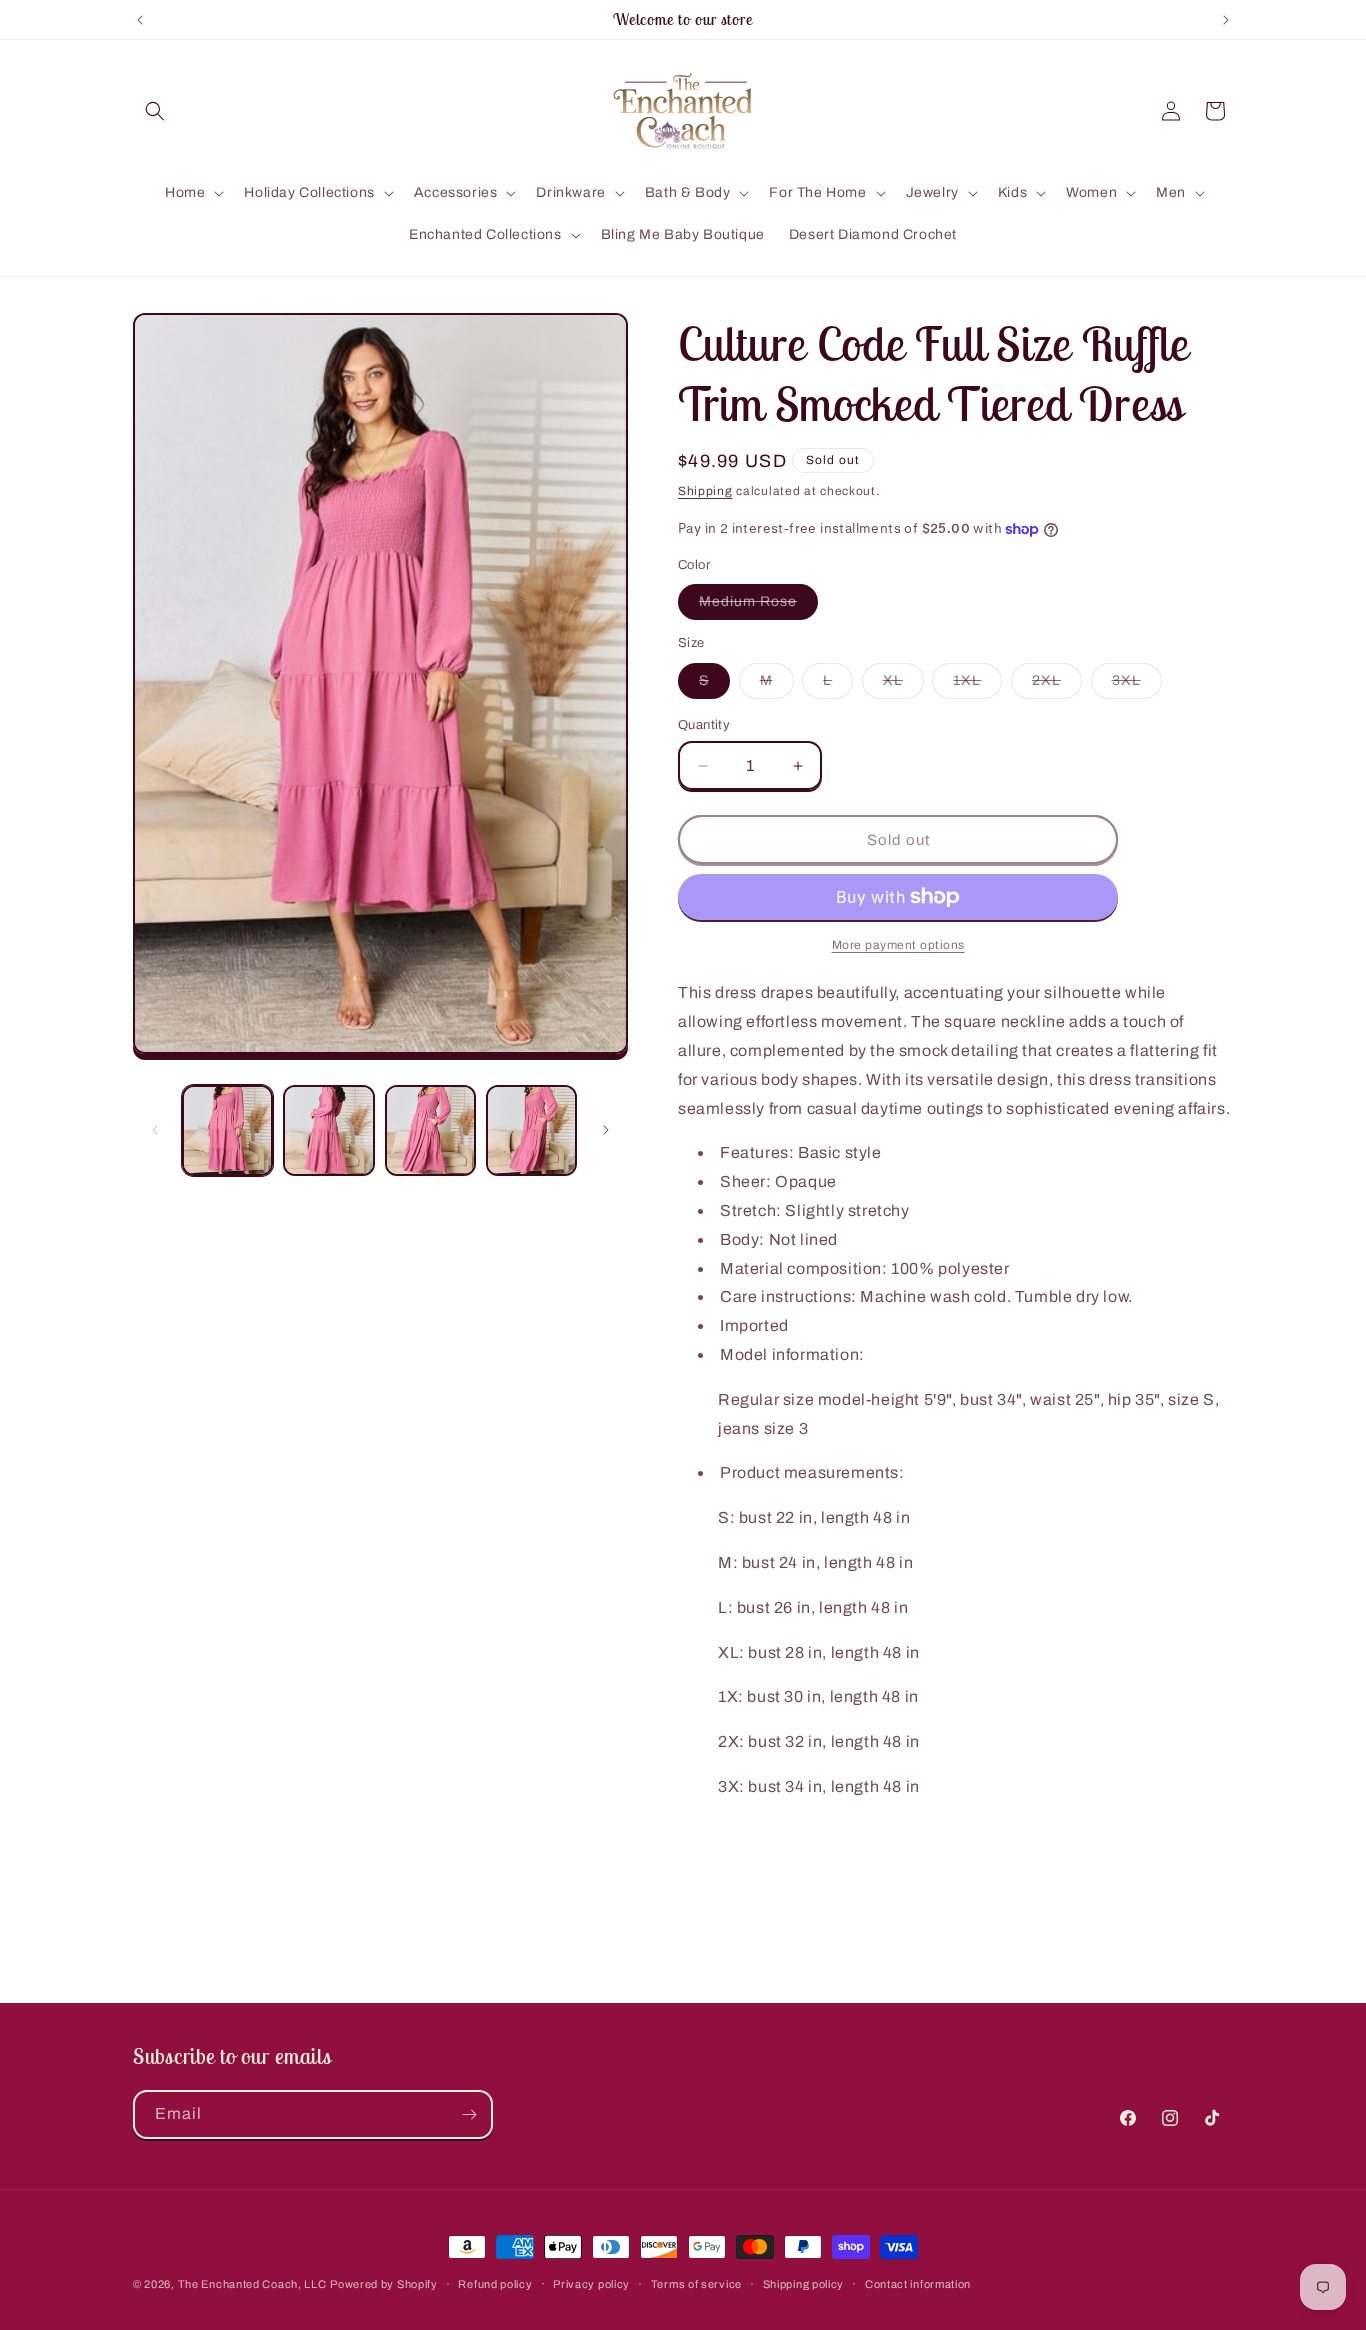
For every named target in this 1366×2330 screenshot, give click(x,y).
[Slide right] (606, 1130)
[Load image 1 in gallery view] (227, 1130)
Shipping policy (804, 2284)
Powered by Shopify (384, 2284)
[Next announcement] (1226, 20)
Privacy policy (591, 2284)
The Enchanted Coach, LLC (252, 2284)
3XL (1137, 685)
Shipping (705, 491)
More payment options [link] (898, 945)
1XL (977, 685)
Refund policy (495, 2284)
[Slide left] (155, 1130)
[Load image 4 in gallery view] (531, 1130)
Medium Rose (758, 606)
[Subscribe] (469, 2114)
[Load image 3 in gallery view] (430, 1130)
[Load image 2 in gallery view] (328, 1130)
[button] (155, 111)
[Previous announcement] (140, 20)
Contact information (918, 2284)
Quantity (704, 725)
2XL (1057, 685)
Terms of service (696, 2284)
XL (903, 685)
